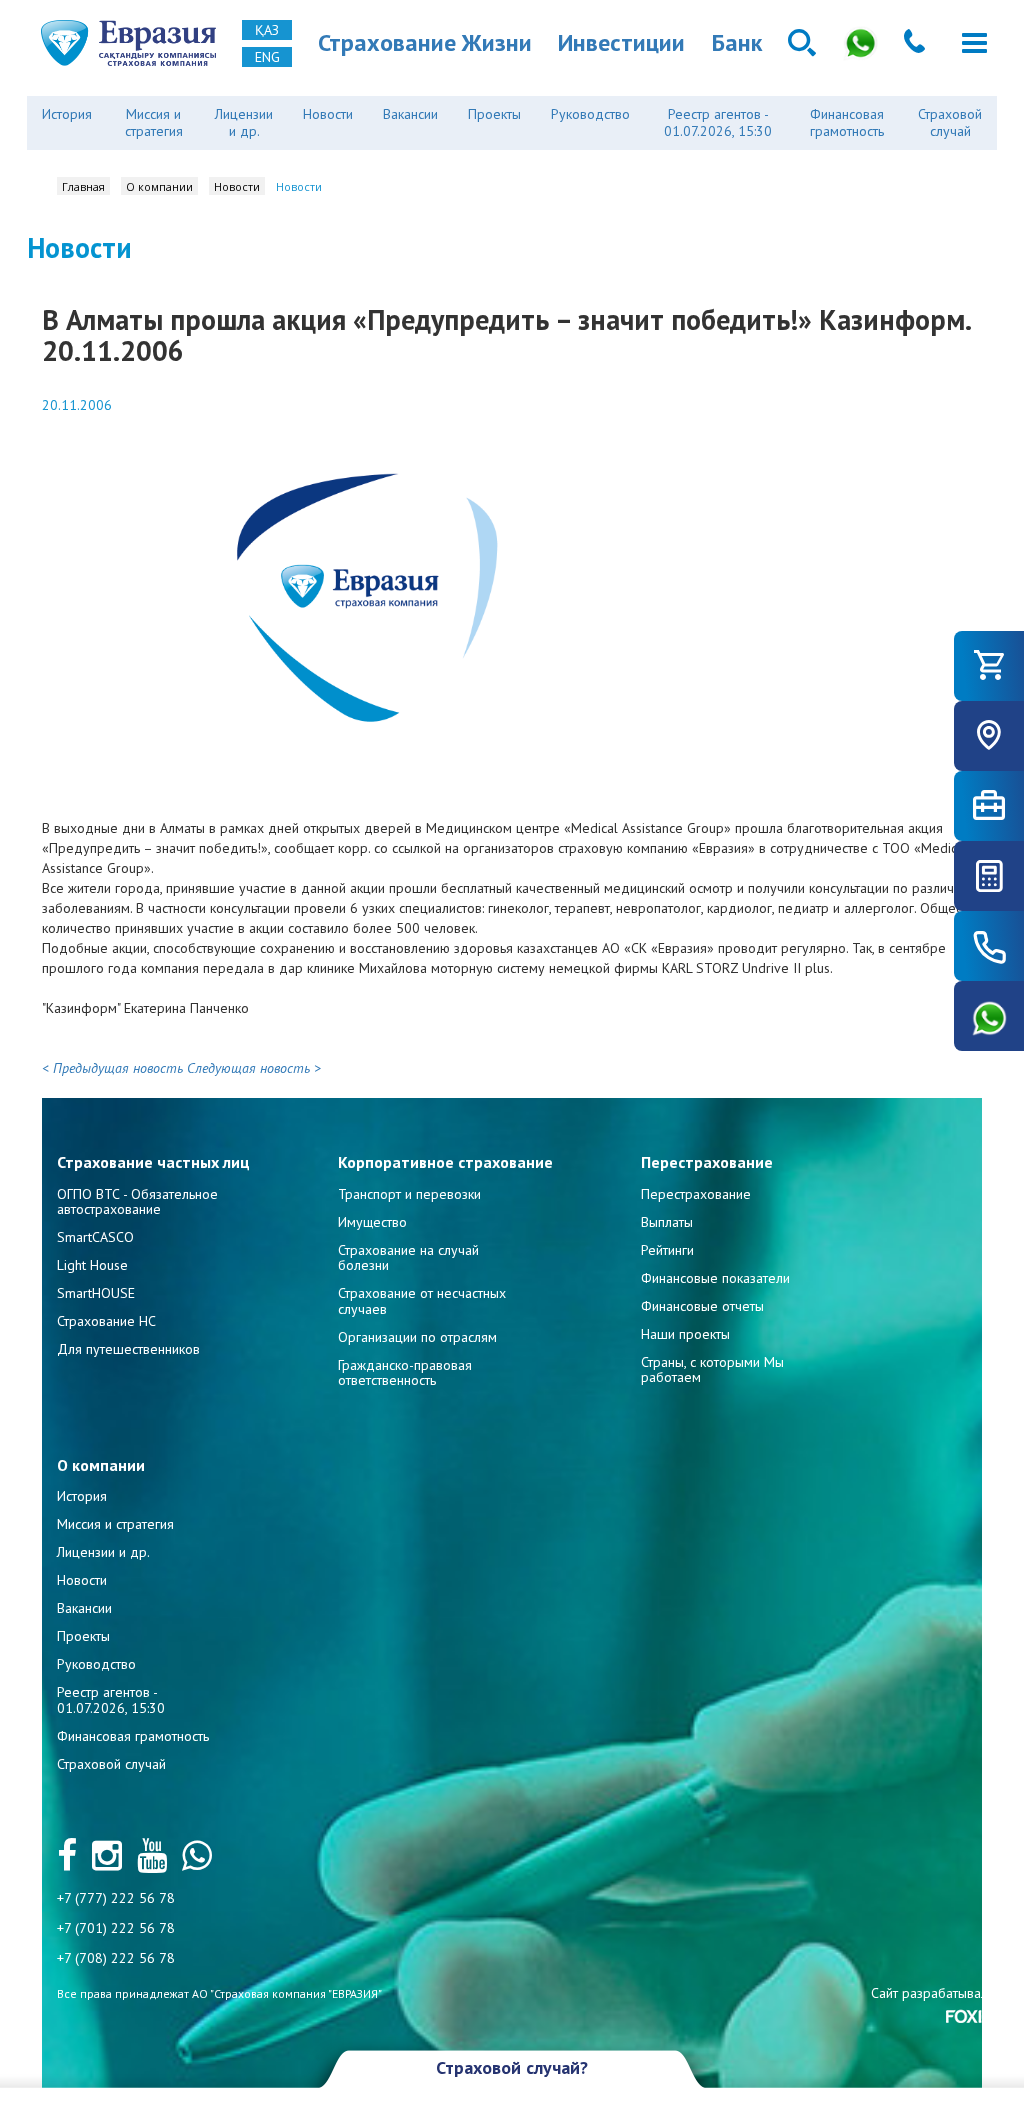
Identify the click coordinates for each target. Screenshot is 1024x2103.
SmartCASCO (95, 1237)
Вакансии (410, 114)
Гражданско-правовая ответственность (405, 1372)
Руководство (590, 114)
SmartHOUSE (96, 1293)
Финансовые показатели (715, 1278)
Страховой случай (950, 122)
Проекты (494, 114)
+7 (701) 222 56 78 (116, 1928)
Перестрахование (696, 1194)
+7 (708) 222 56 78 (116, 1958)
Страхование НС (106, 1321)
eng (267, 57)
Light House (92, 1265)
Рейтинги (667, 1250)
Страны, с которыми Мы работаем (712, 1369)
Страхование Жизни (425, 42)
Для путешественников (128, 1349)
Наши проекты (685, 1334)
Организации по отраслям (417, 1337)
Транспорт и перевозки (409, 1194)
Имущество (372, 1222)
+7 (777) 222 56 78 (116, 1898)
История (67, 114)
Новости (328, 114)
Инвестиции (621, 42)
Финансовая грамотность (847, 122)
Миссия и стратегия (154, 122)
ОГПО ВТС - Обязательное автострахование (137, 1201)
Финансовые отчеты (702, 1306)
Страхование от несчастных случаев (422, 1300)
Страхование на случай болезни (408, 1257)
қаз (267, 30)
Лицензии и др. (244, 122)
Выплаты (667, 1222)
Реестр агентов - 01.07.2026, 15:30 (718, 122)
